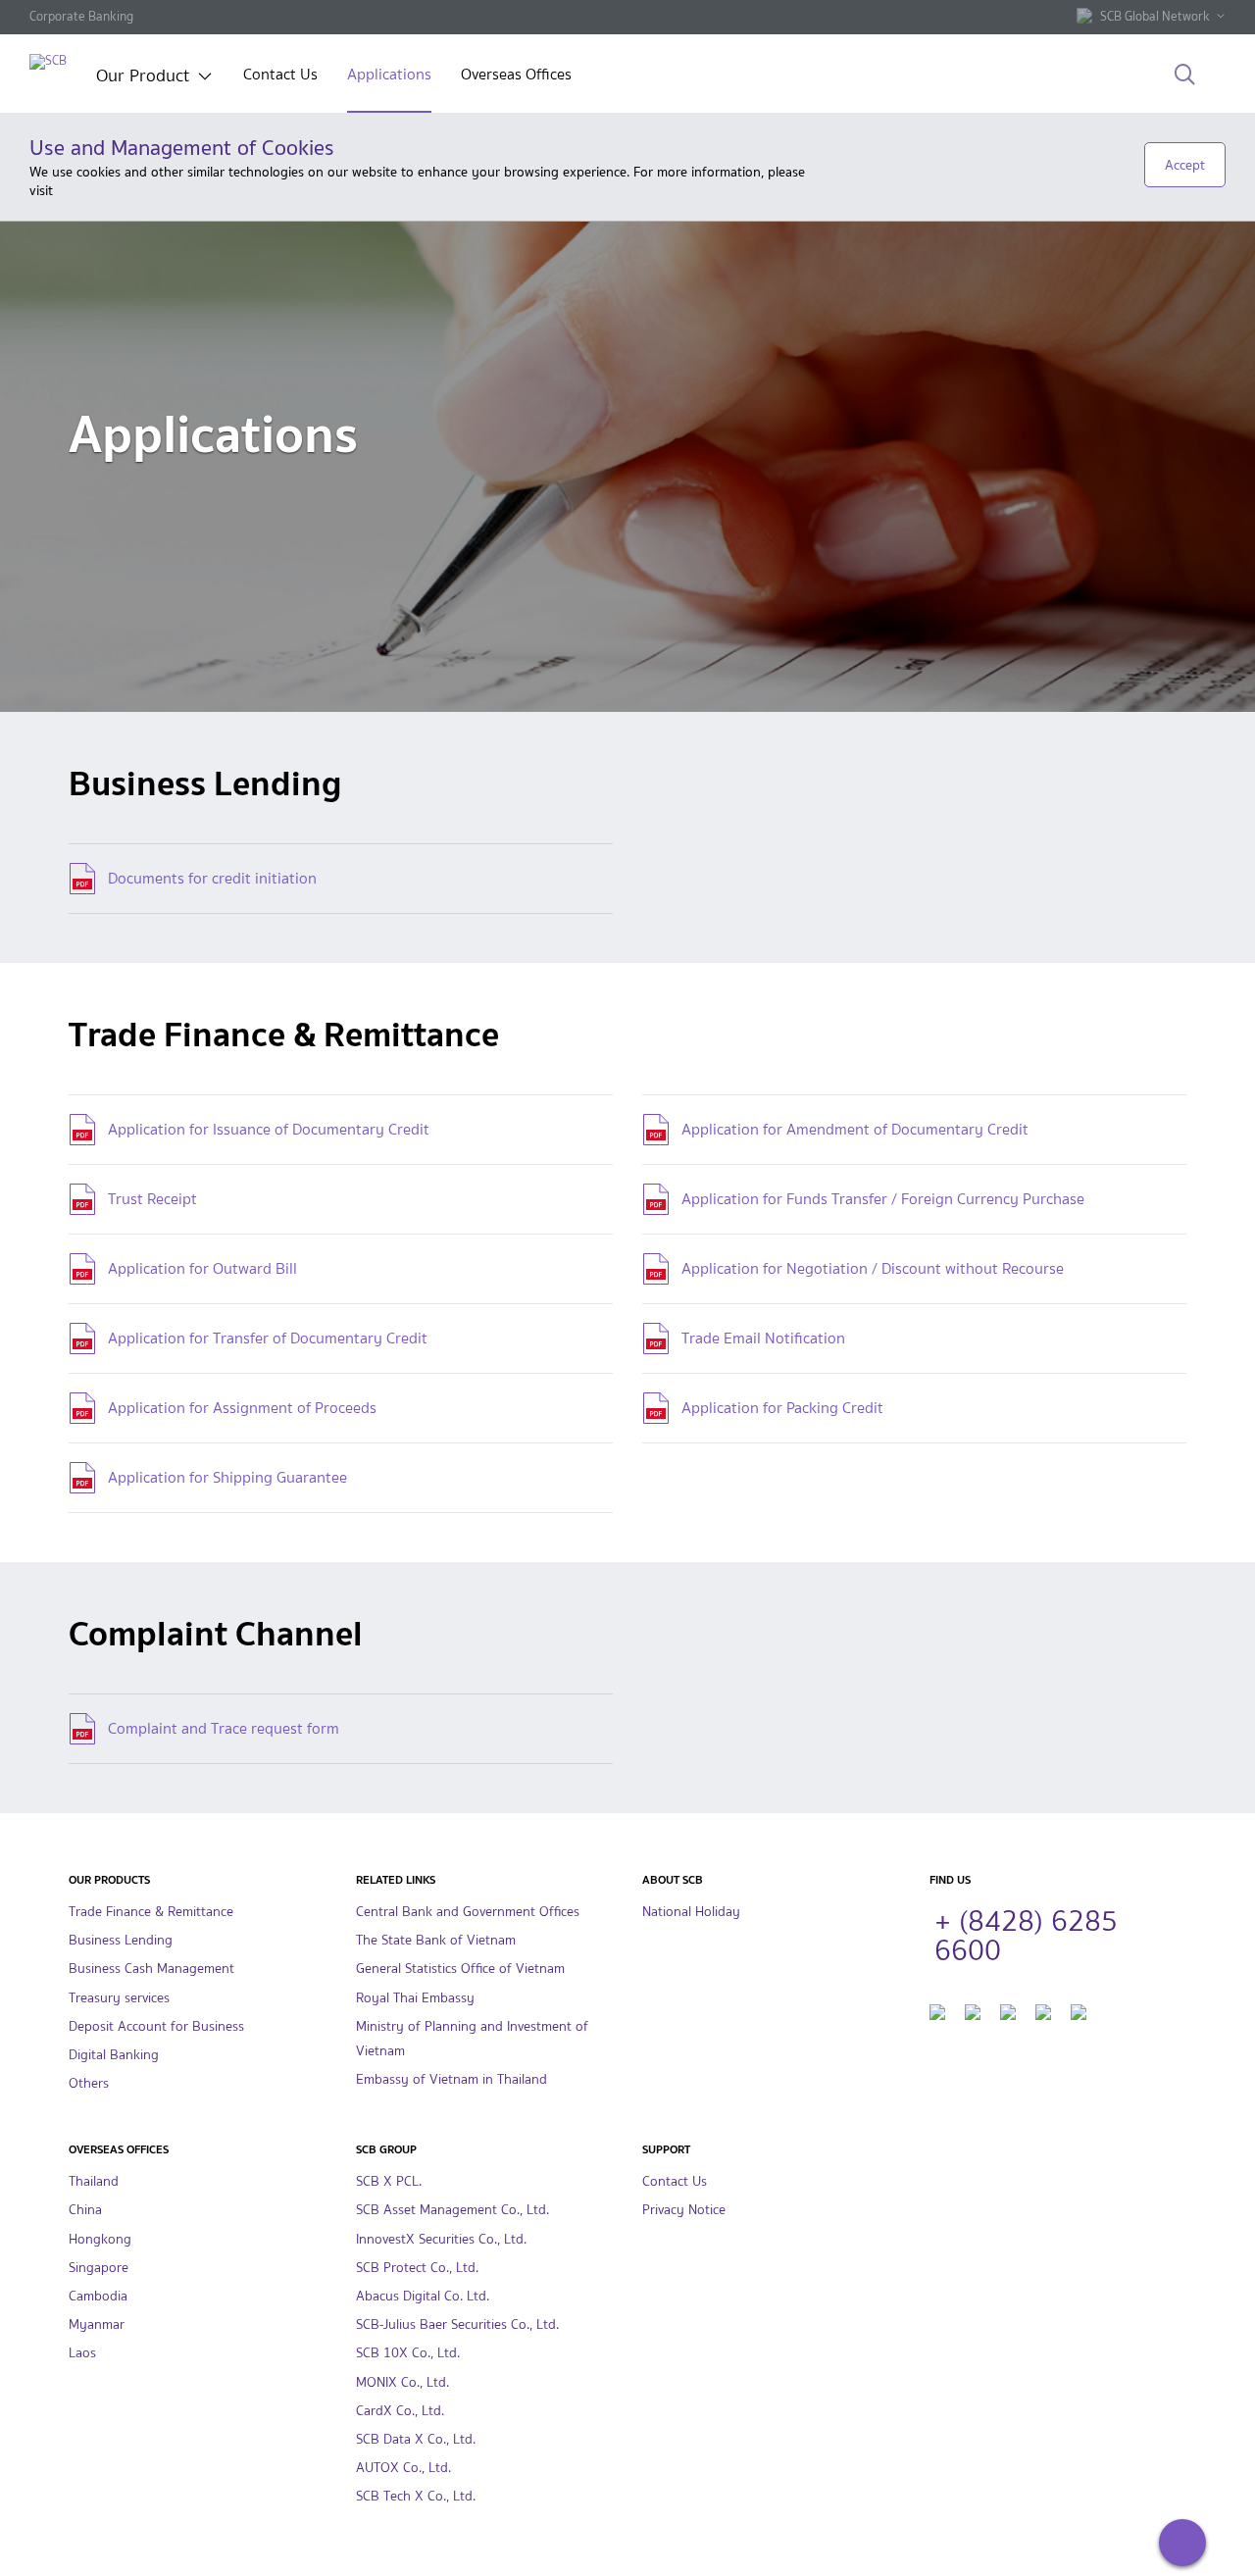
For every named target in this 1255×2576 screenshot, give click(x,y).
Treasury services (119, 1998)
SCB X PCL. (389, 2181)
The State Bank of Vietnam (436, 1940)
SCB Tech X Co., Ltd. (416, 2496)
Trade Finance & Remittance (151, 1912)
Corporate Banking (81, 16)
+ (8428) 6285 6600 (1026, 1933)
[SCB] (48, 61)
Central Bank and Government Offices (468, 1912)
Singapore (99, 2268)
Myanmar (97, 2324)
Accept (1185, 165)
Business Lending (121, 1940)
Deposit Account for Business (156, 2026)
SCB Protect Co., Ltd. (417, 2268)
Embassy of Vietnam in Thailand (452, 2079)
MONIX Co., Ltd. (402, 2382)
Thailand (94, 2181)
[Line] (1079, 2010)
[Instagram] (1043, 2010)
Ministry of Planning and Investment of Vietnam (472, 2039)
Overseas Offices (516, 76)
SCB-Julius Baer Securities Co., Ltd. (457, 2324)
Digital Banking (114, 2055)
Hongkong (100, 2239)
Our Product (143, 77)
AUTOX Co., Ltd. (403, 2468)
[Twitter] (973, 2010)
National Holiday (691, 1912)
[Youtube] (1008, 2010)
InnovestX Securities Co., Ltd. (441, 2239)
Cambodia (98, 2296)
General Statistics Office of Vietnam (460, 1969)
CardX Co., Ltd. (400, 2411)
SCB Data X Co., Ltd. (416, 2439)
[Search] (1185, 76)
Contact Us (280, 76)
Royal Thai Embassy (415, 1998)
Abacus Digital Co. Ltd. (423, 2296)
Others (89, 2083)
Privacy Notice (684, 2210)
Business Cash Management (151, 1969)
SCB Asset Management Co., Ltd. (452, 2210)
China (85, 2210)
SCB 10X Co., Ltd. (408, 2353)
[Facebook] (937, 2010)
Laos (82, 2353)
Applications (389, 76)
